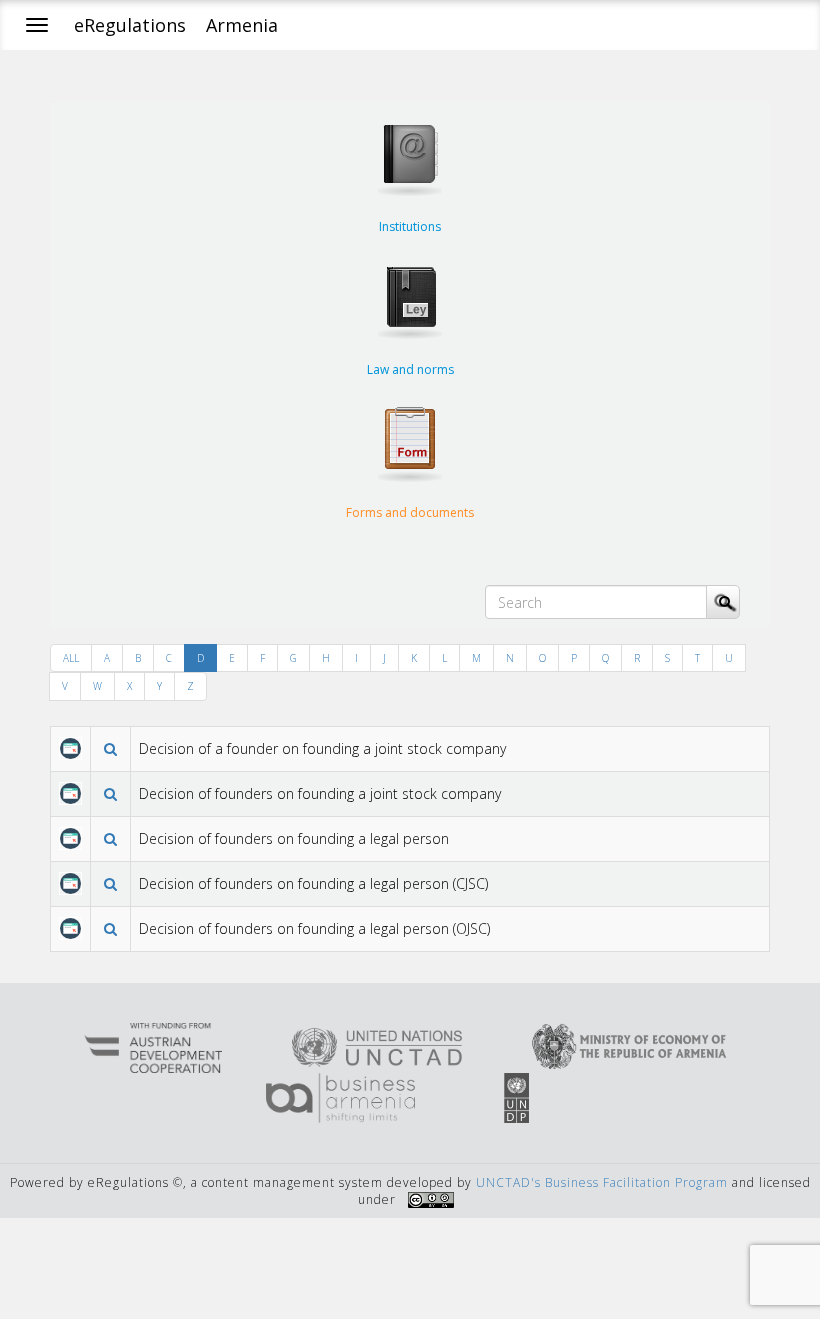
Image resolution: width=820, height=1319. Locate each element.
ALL (71, 658)
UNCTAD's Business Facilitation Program (602, 1182)
